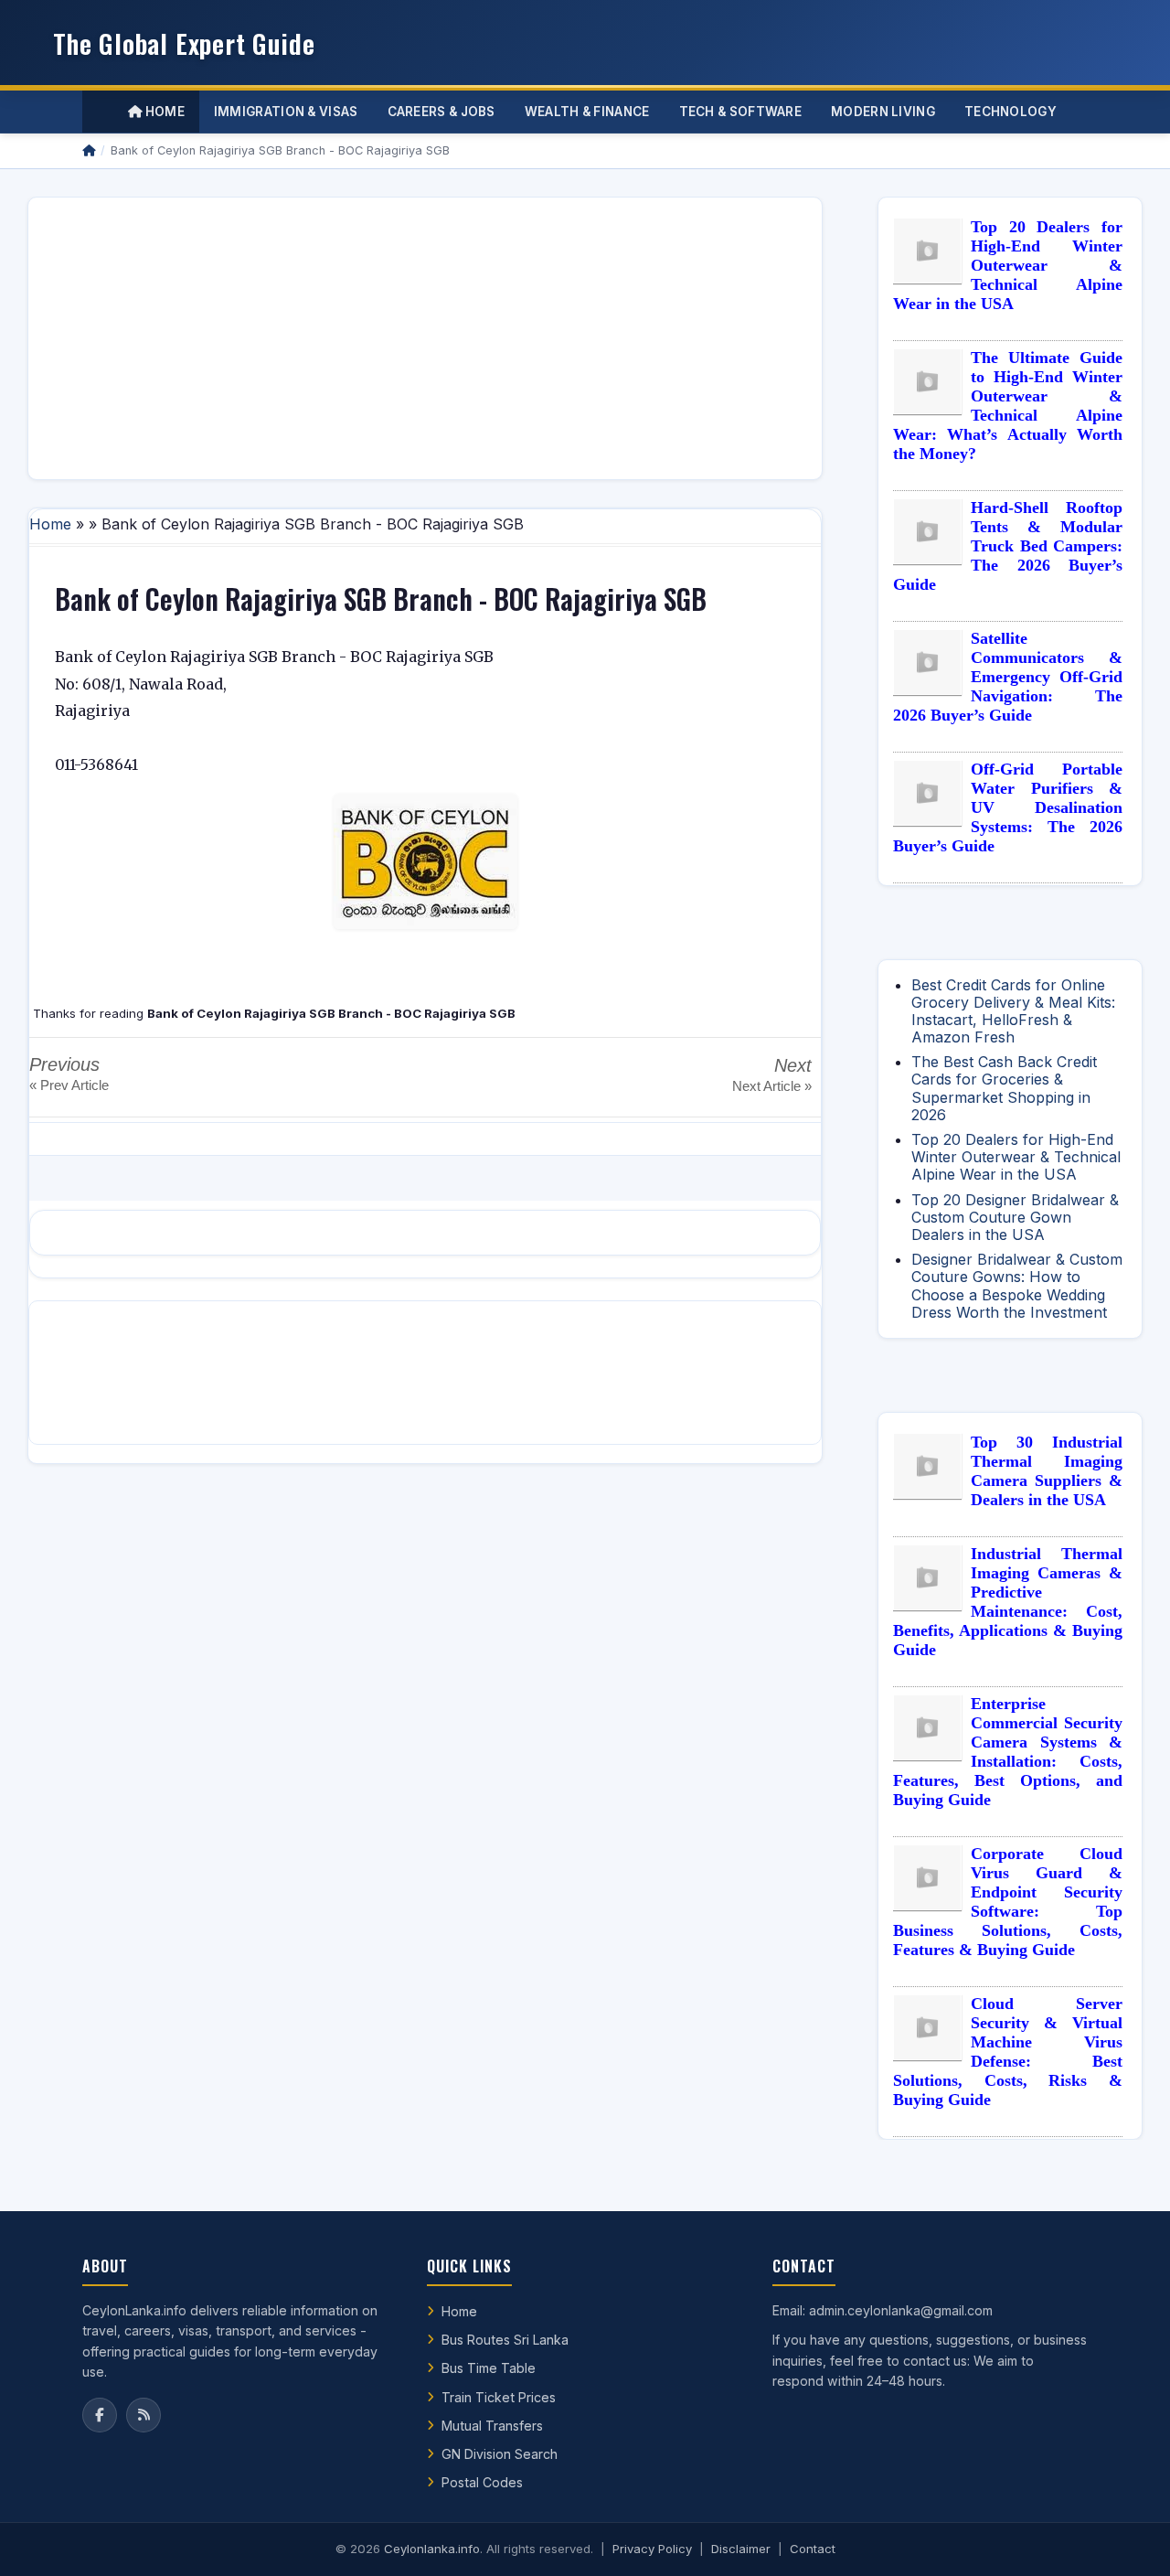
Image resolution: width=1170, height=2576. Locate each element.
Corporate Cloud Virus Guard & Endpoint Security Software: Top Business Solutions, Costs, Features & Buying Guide (1008, 1902)
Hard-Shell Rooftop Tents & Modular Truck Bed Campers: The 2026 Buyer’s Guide (1008, 546)
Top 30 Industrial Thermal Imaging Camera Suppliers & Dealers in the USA (1047, 1471)
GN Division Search (500, 2454)
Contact (813, 2549)
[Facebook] (100, 2415)
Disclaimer (741, 2549)
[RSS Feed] (144, 2415)
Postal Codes (482, 2482)
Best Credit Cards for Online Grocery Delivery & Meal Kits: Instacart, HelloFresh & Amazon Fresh (1013, 1011)
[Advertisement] (425, 338)
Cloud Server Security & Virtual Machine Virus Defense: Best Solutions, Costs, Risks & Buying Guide (1008, 2052)
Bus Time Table (489, 2368)
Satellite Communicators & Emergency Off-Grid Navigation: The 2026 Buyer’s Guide (1008, 677)
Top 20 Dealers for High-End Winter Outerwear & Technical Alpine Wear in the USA (1008, 265)
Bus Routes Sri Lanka (505, 2340)
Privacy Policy (652, 2549)
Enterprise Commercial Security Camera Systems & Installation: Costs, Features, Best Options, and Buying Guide (1008, 1752)
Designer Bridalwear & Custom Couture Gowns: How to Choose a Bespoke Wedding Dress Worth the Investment (1017, 1286)
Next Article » (772, 1086)
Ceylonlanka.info (432, 2549)
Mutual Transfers (492, 2426)
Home (163, 112)
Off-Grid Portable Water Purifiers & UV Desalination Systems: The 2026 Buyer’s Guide (1008, 807)
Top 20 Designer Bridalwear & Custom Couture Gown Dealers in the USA (1015, 1217)
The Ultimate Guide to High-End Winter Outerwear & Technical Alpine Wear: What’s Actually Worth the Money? (1008, 406)
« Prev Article (69, 1085)
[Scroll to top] (1128, 2539)
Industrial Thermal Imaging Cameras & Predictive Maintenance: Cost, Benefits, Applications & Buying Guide (1008, 1602)
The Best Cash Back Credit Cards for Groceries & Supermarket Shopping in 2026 (1004, 1088)
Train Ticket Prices (499, 2397)
